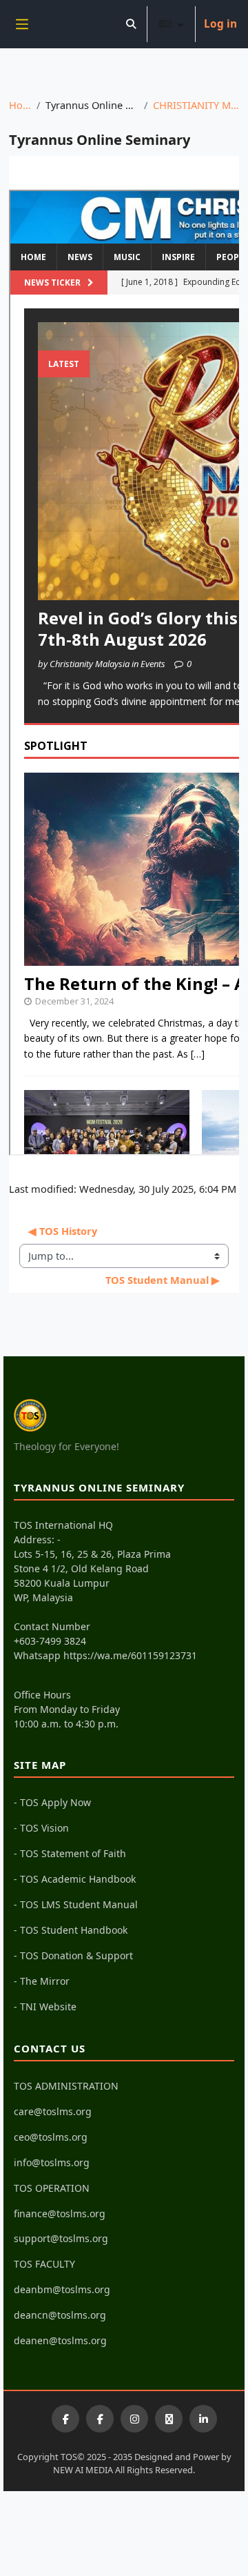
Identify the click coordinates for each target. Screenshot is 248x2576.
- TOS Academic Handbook (75, 1879)
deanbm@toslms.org (62, 2289)
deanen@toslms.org (60, 2340)
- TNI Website (45, 2007)
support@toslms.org (61, 2238)
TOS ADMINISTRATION (66, 2086)
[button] (131, 24)
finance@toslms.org (60, 2213)
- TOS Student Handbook (71, 1930)
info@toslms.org (52, 2162)
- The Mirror (42, 1981)
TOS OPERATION (52, 2188)
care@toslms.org (53, 2111)
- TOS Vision (41, 1828)
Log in (220, 24)
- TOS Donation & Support (73, 1955)
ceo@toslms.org (51, 2137)
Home (20, 105)
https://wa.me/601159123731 (130, 1655)
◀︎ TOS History (63, 1231)
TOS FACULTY (44, 2264)
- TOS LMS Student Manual (76, 1904)
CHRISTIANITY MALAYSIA (196, 105)
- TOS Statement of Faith (70, 1853)
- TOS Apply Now (52, 1802)
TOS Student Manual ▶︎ (163, 1280)
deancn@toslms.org (60, 2315)
